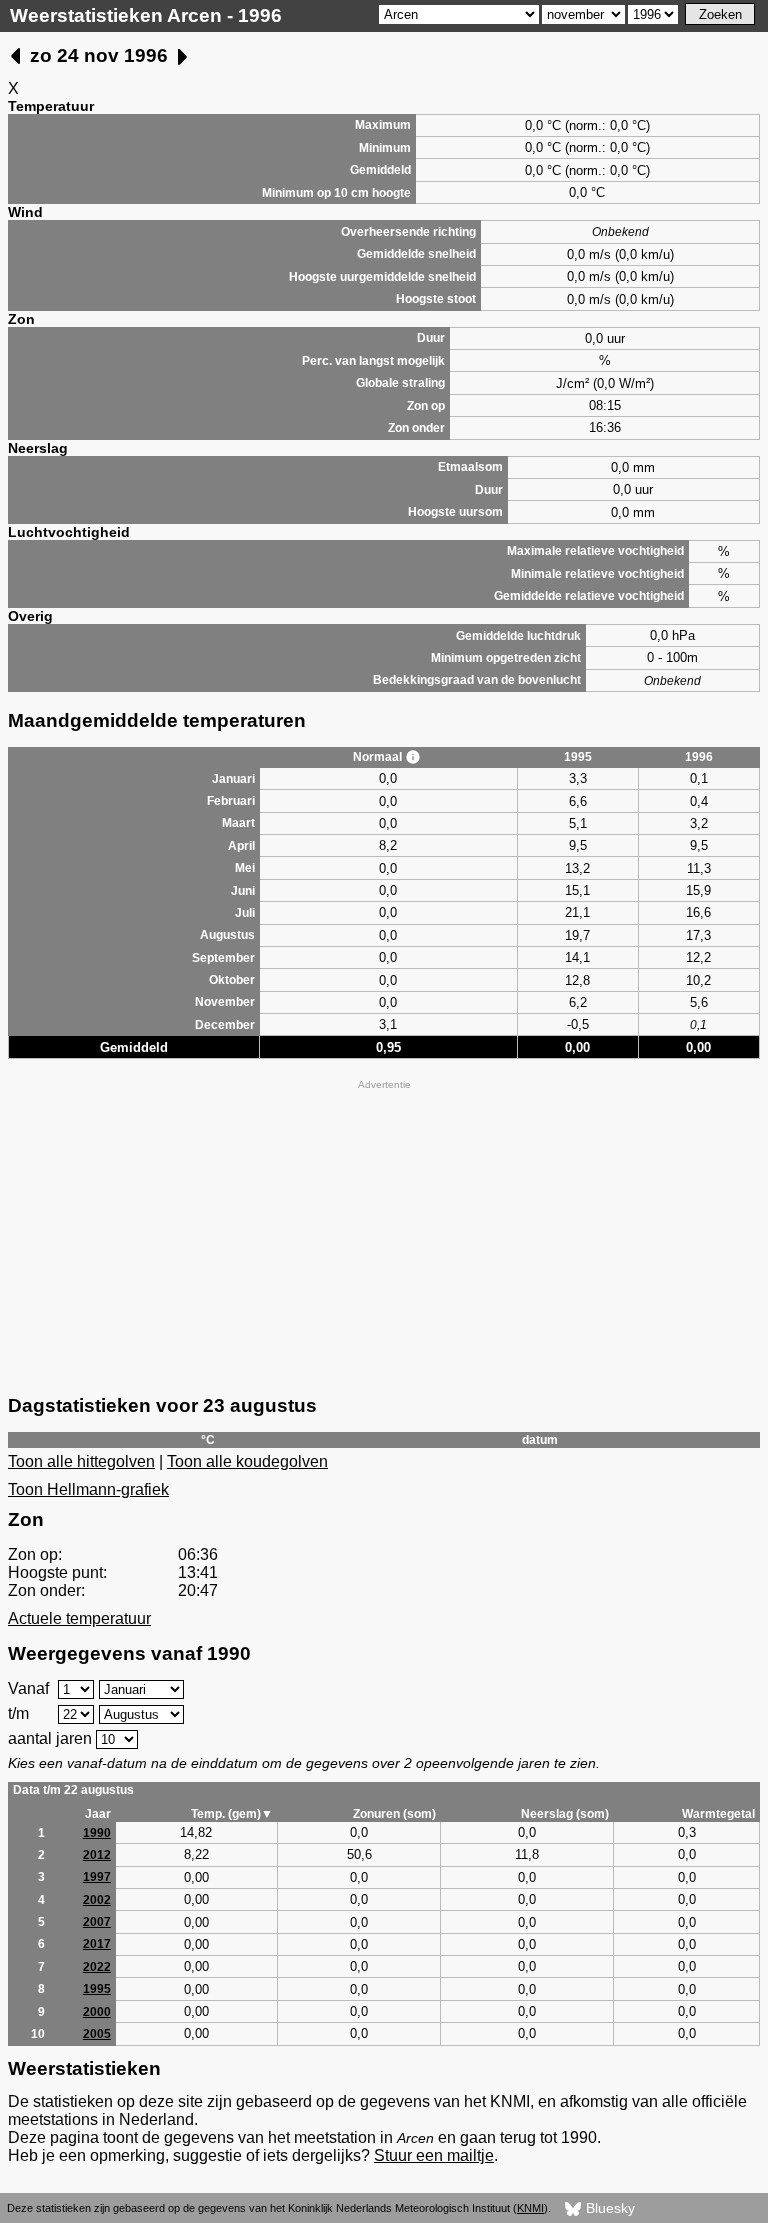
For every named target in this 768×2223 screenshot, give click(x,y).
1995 (97, 1989)
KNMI (530, 2208)
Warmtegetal (718, 1814)
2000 (97, 2012)
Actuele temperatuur (79, 1618)
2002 (97, 1900)
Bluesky (608, 2208)
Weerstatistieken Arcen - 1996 (146, 15)
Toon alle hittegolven (81, 1461)
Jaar (98, 1814)
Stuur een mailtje (434, 2155)
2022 (97, 1967)
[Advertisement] (384, 1235)
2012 (97, 1855)
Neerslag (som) (565, 1814)
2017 (97, 1944)
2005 (97, 2034)
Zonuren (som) (394, 1814)
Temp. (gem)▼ (232, 1814)
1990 (97, 1833)
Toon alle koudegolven (247, 1461)
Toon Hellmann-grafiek (88, 1489)
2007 (97, 1922)
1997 (97, 1877)
